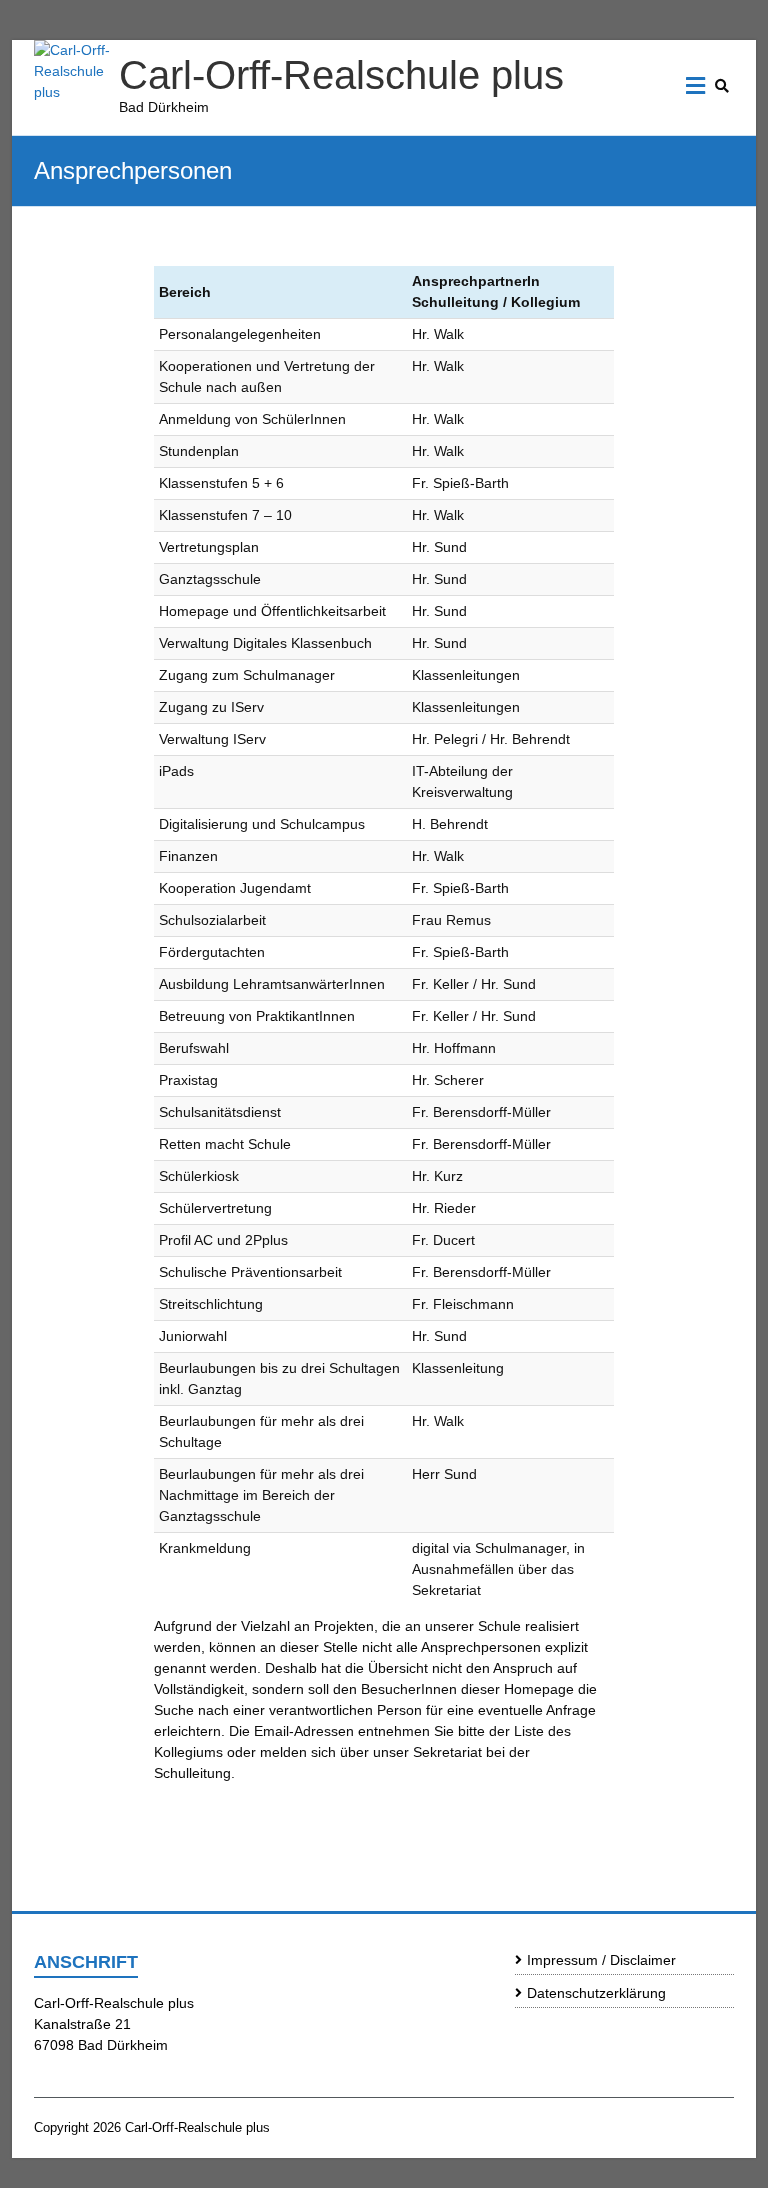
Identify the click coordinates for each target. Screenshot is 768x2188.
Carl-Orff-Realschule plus (341, 75)
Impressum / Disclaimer (601, 1960)
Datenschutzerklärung (596, 1993)
